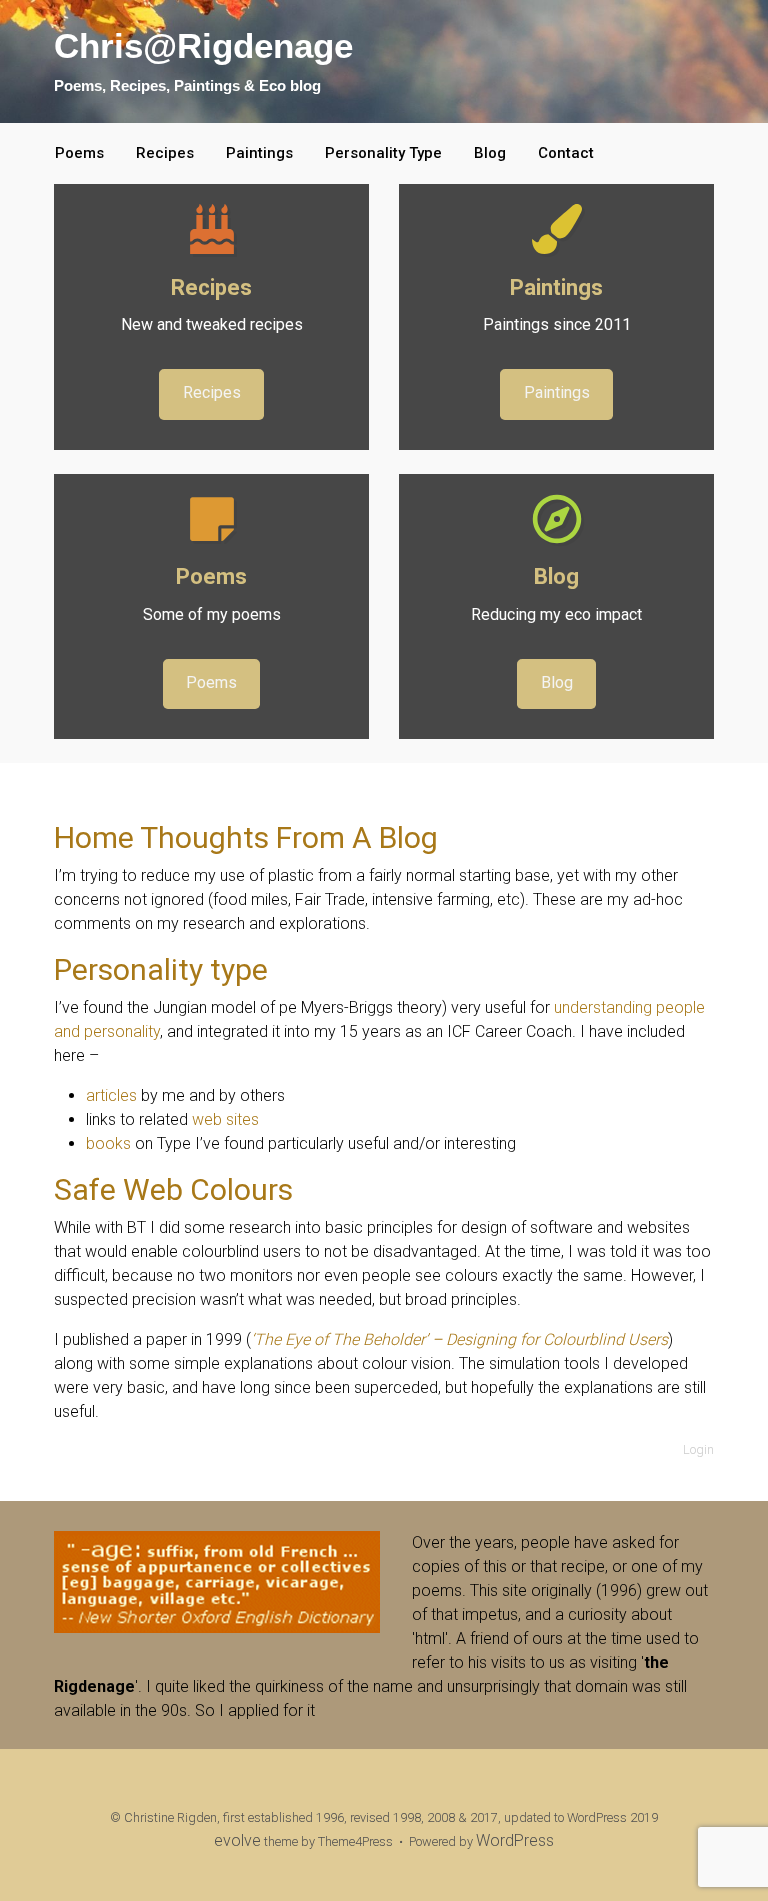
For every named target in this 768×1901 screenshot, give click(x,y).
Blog (490, 153)
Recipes (165, 153)
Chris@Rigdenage (203, 45)
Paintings (259, 153)
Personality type (161, 969)
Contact (566, 153)
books (108, 1143)
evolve (237, 1840)
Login (698, 1449)
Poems (79, 153)
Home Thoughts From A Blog (246, 837)
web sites (225, 1119)
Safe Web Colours (173, 1189)
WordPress (515, 1840)
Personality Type (383, 153)
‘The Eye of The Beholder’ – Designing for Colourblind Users (459, 1339)
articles (111, 1095)
